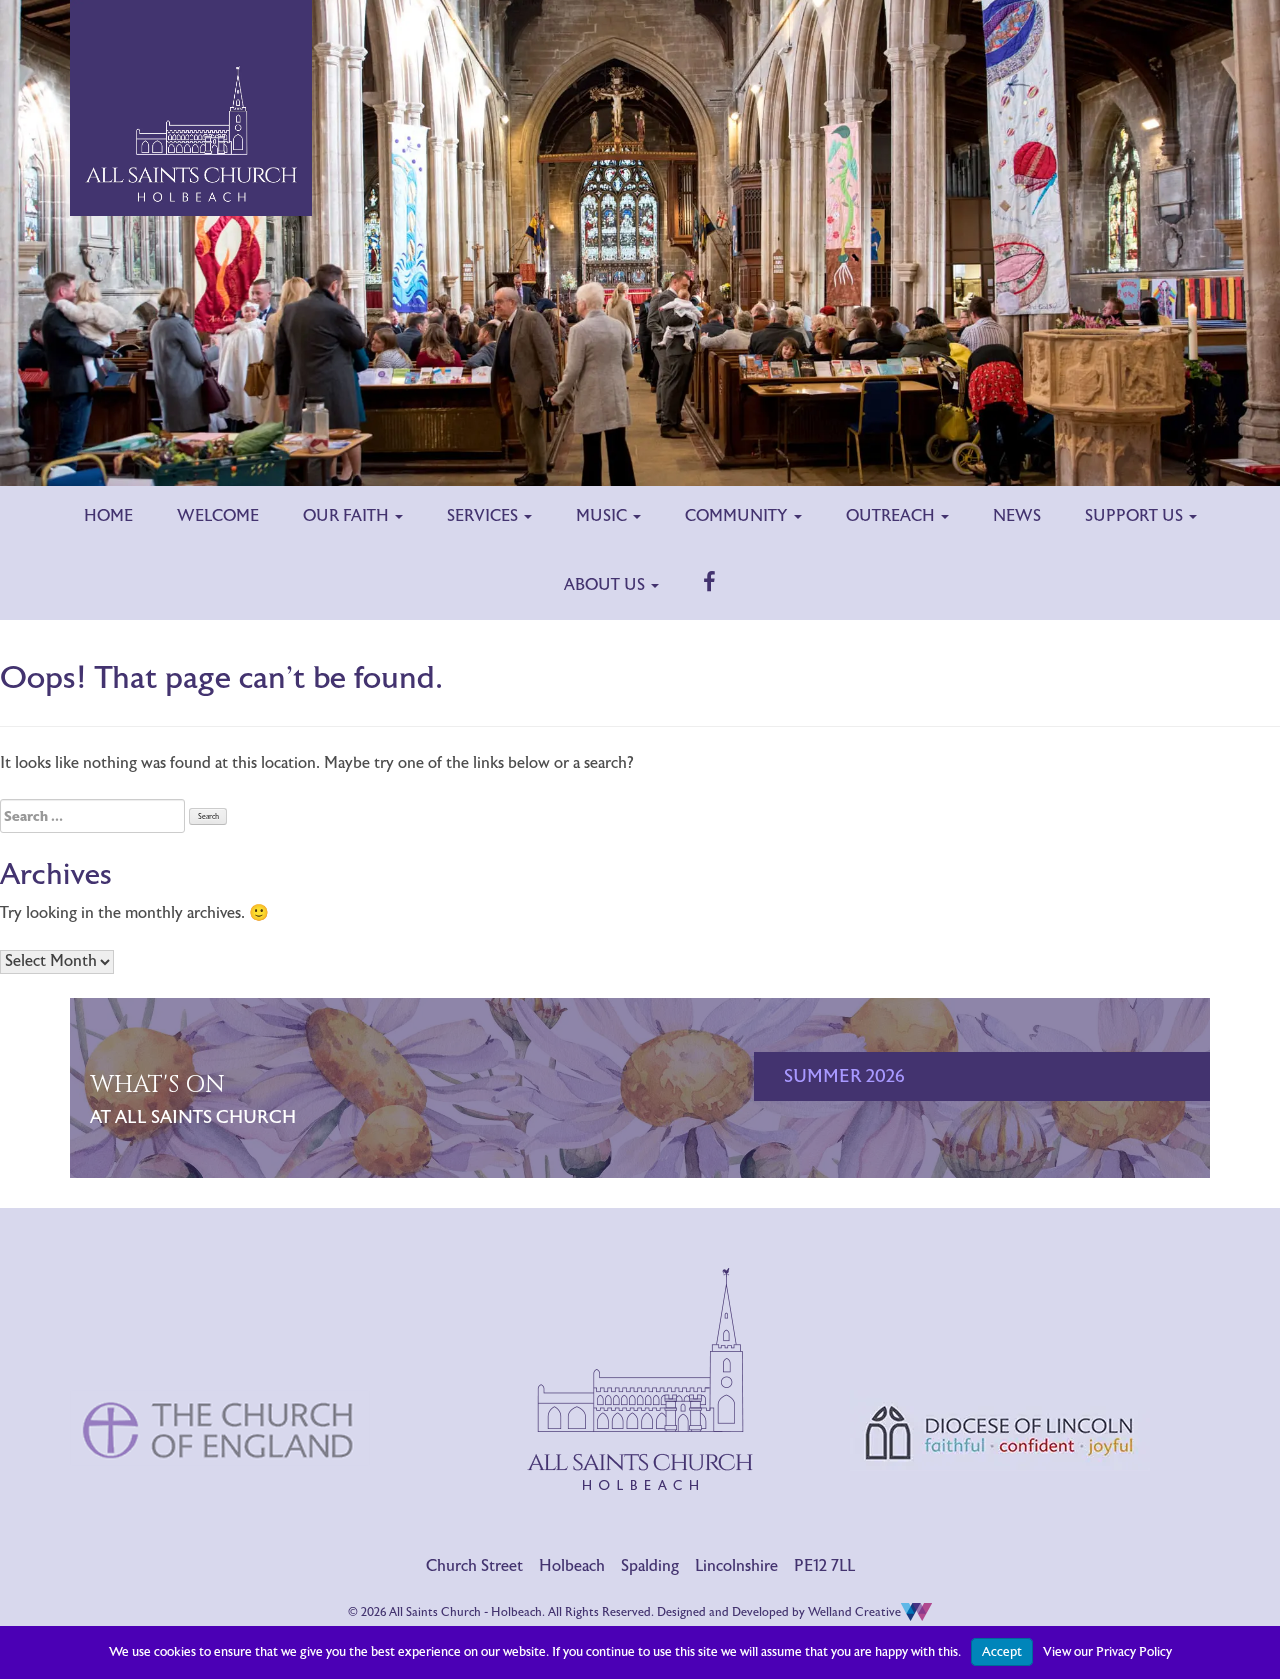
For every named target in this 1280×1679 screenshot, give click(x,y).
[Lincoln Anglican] (1000, 1348)
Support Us (1136, 516)
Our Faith (348, 516)
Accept (1002, 1652)
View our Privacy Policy (1107, 1652)
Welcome (218, 516)
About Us (606, 585)
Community (738, 516)
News (1017, 516)
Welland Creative (854, 1612)
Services (484, 516)
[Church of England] (220, 1346)
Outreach (892, 516)
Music (603, 516)
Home (108, 516)
